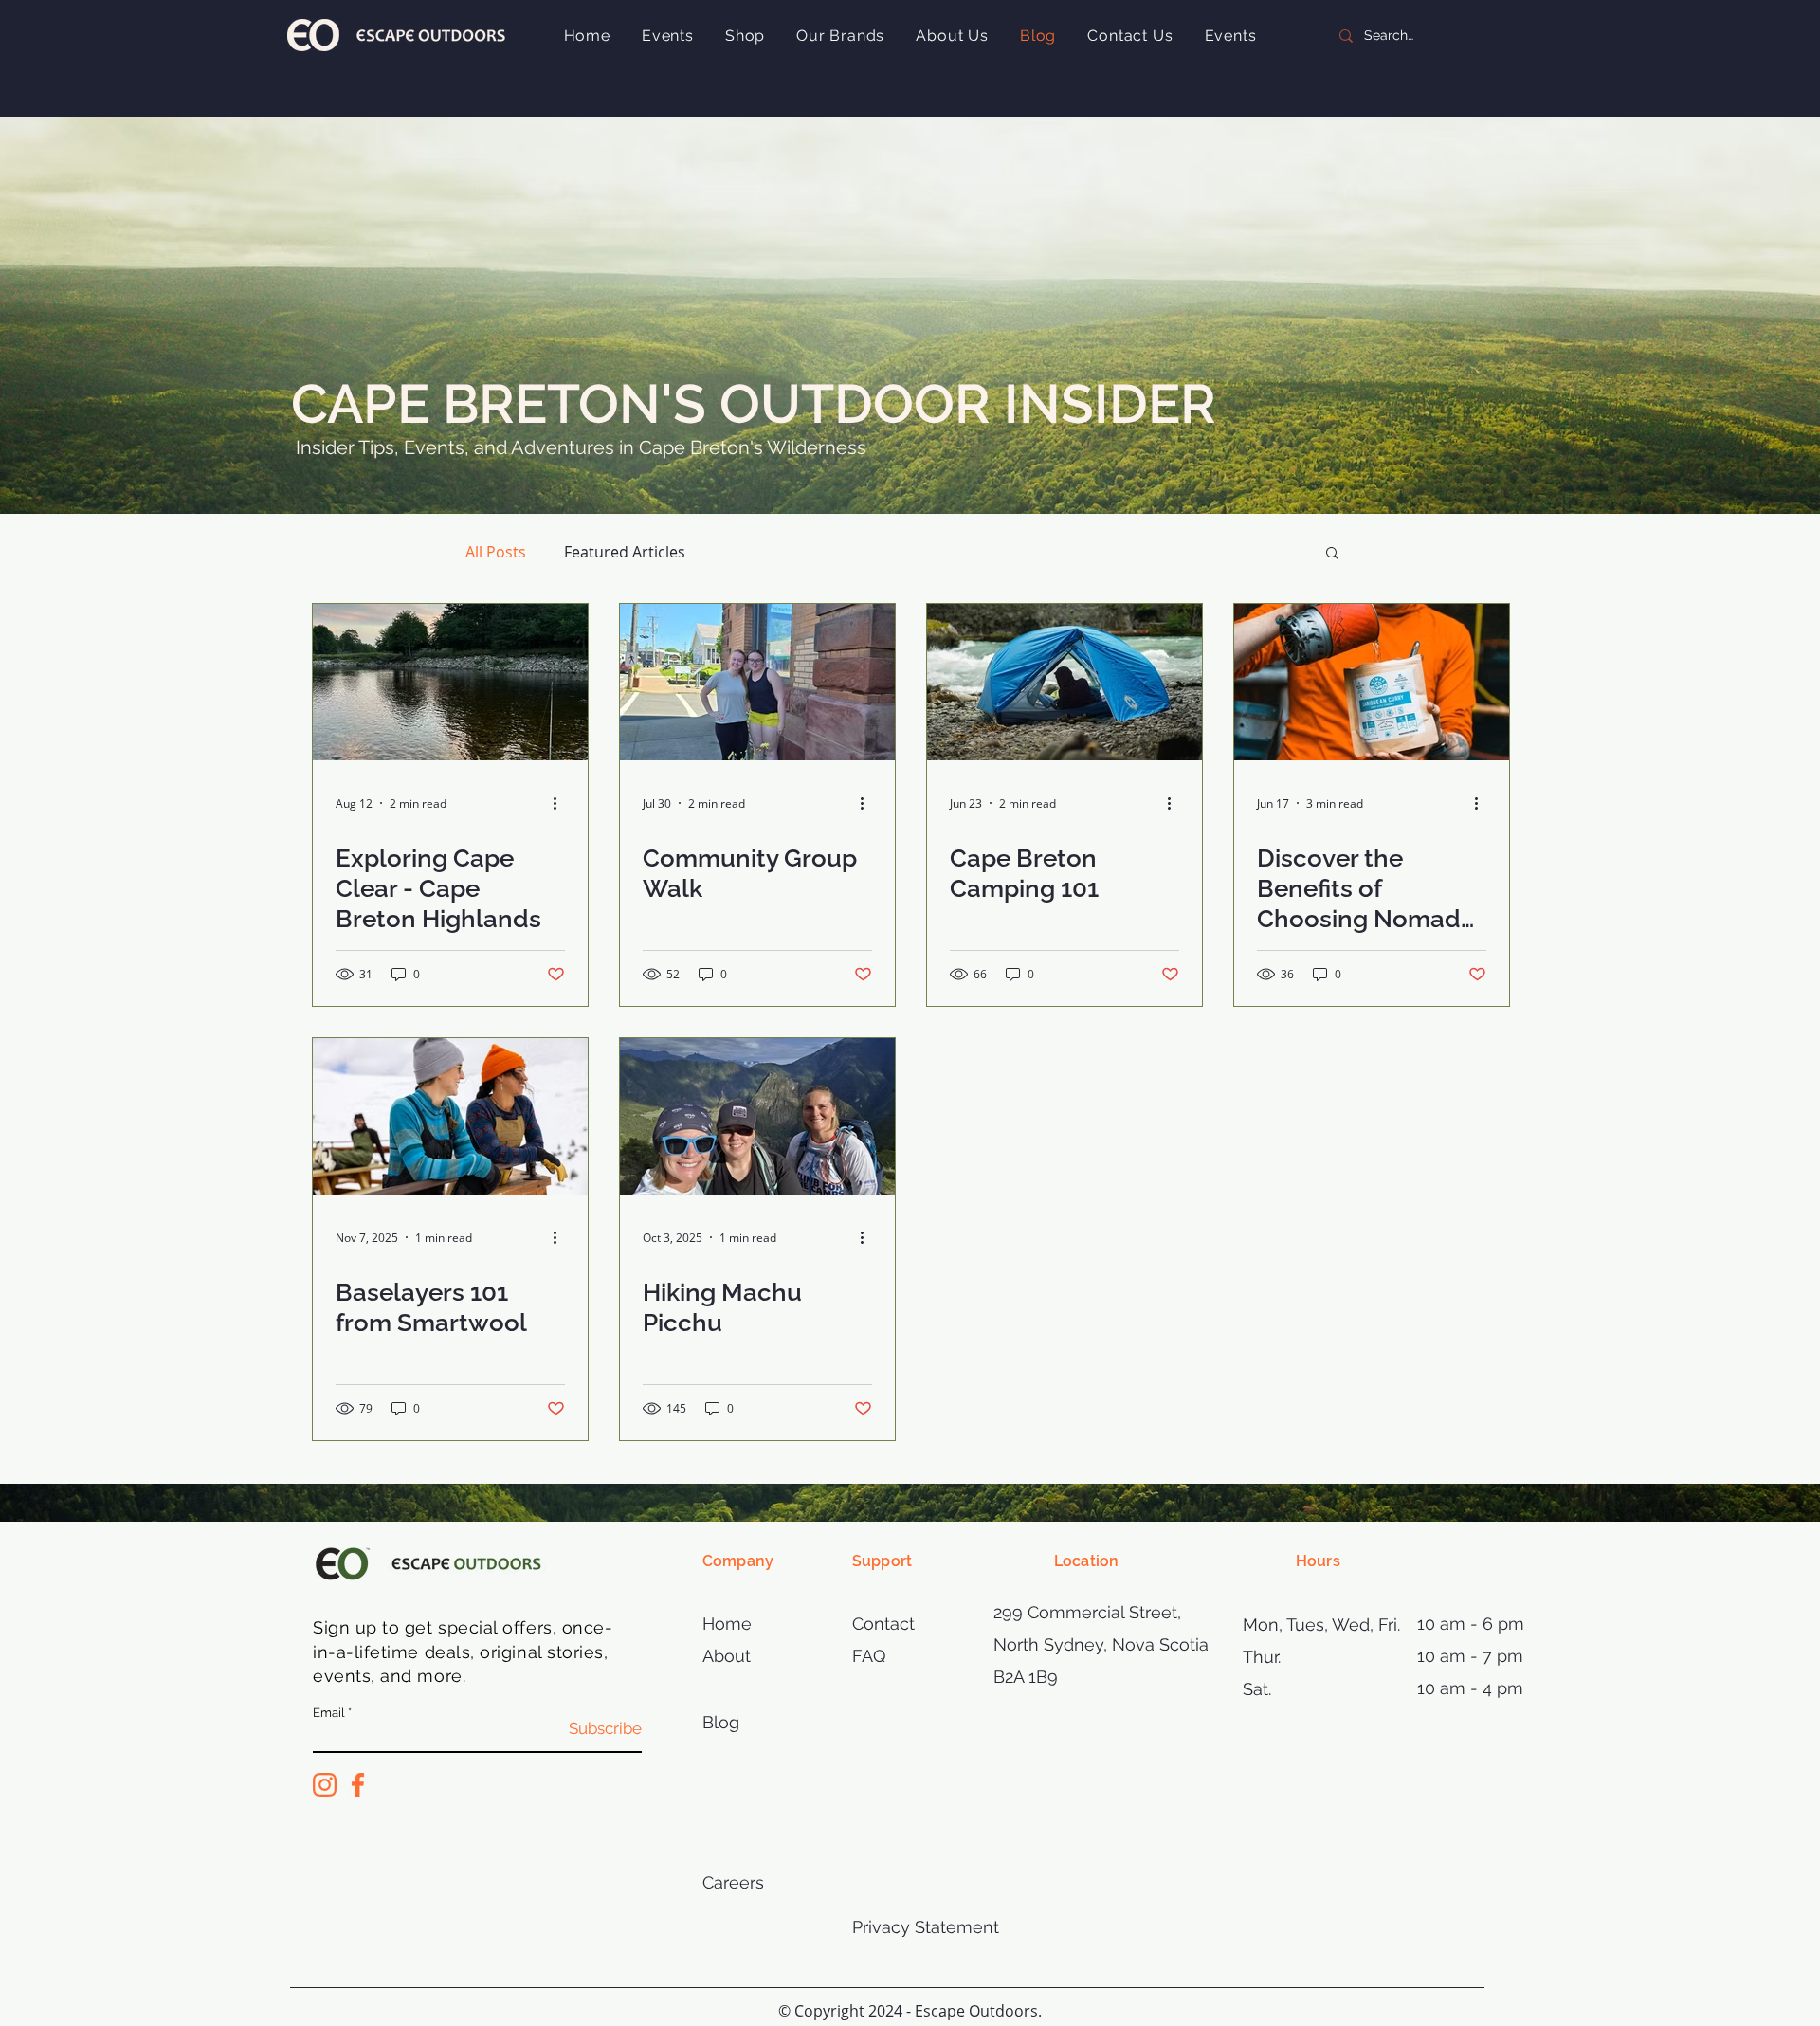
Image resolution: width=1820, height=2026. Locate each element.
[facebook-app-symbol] (358, 1785)
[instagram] (325, 1785)
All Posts (496, 552)
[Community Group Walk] (757, 682)
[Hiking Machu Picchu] (757, 1116)
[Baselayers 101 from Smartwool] (450, 1116)
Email (329, 1713)
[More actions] (562, 803)
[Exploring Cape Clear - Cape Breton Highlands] (450, 682)
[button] (1332, 554)
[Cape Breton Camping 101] (1065, 682)
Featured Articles (625, 552)
